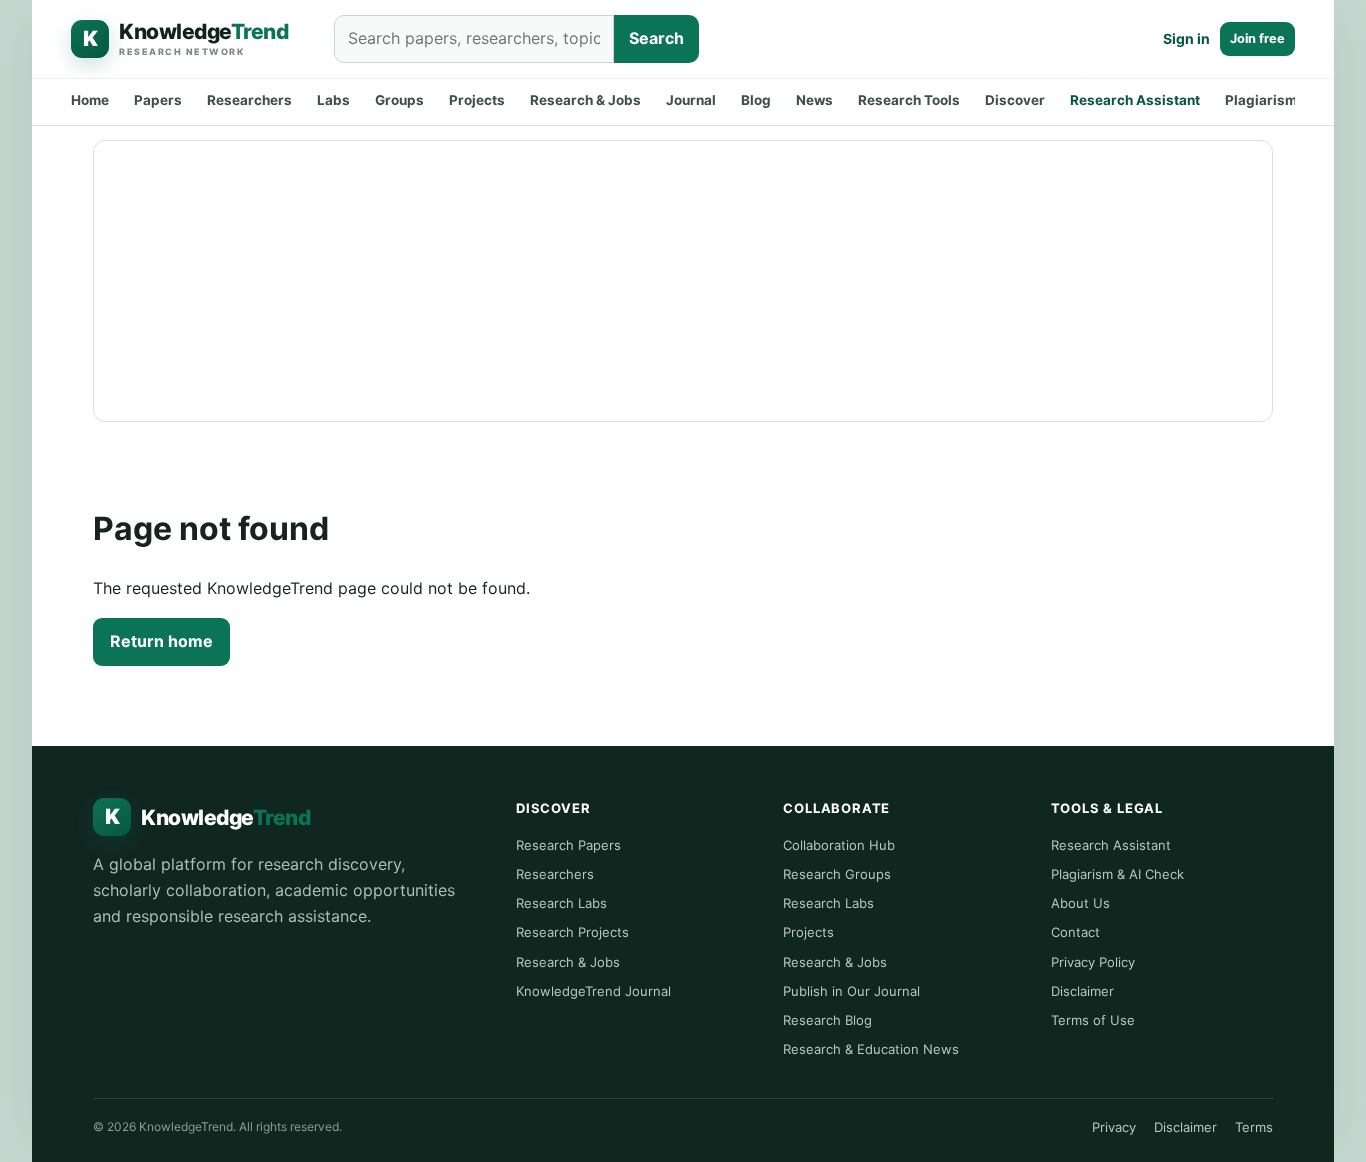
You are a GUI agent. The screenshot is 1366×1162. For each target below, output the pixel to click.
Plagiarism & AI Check (1117, 874)
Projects (477, 100)
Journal (691, 100)
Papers (158, 100)
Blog (756, 100)
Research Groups (837, 874)
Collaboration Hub (839, 845)
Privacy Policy (1093, 962)
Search (656, 38)
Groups (399, 100)
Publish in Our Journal (851, 991)
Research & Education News (871, 1049)
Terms (1254, 1127)
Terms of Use (1093, 1020)
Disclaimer (1082, 991)
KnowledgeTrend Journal (593, 991)
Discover (1015, 100)
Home (90, 100)
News (814, 100)
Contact (1075, 932)
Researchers (249, 100)
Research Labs (561, 903)
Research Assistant (1135, 100)
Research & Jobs (585, 100)
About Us (1080, 903)
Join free (1257, 38)
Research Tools (909, 100)
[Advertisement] (683, 281)
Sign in (1186, 38)
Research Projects (572, 932)
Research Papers (568, 845)
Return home (161, 641)
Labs (333, 100)
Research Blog (827, 1020)
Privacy (1114, 1127)
